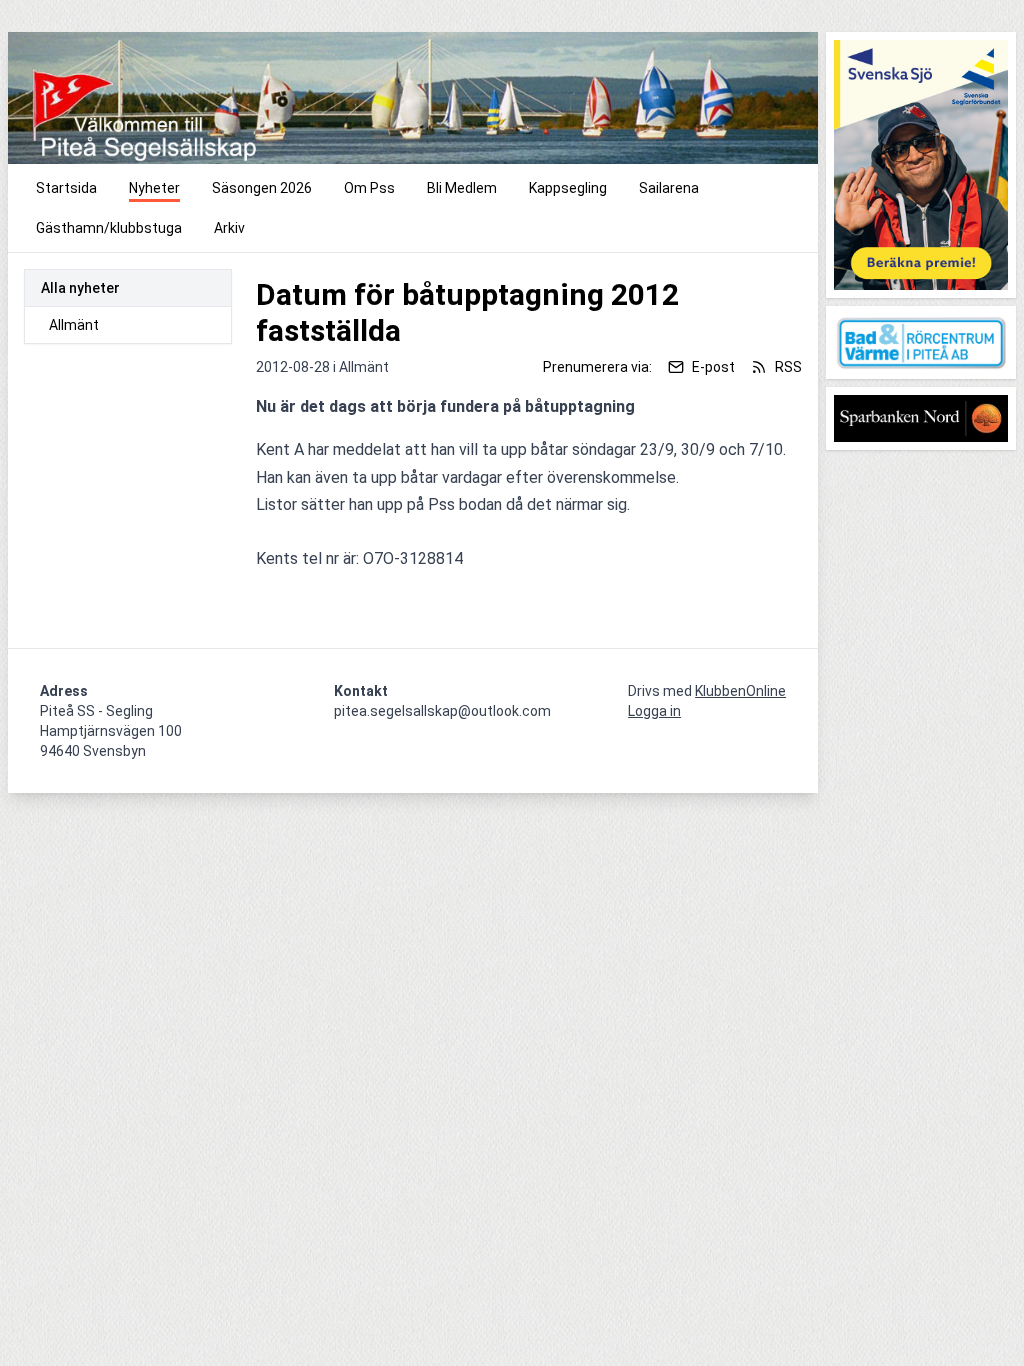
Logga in (654, 711)
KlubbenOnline (740, 691)
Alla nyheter (80, 288)
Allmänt (74, 325)
